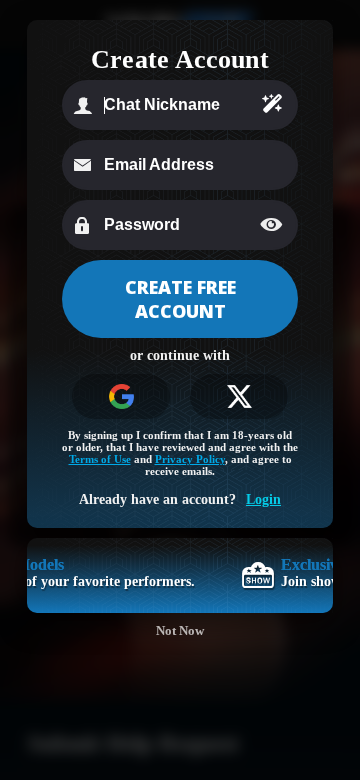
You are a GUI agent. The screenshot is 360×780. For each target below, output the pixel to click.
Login (263, 499)
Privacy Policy (190, 459)
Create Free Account (180, 299)
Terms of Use (100, 459)
